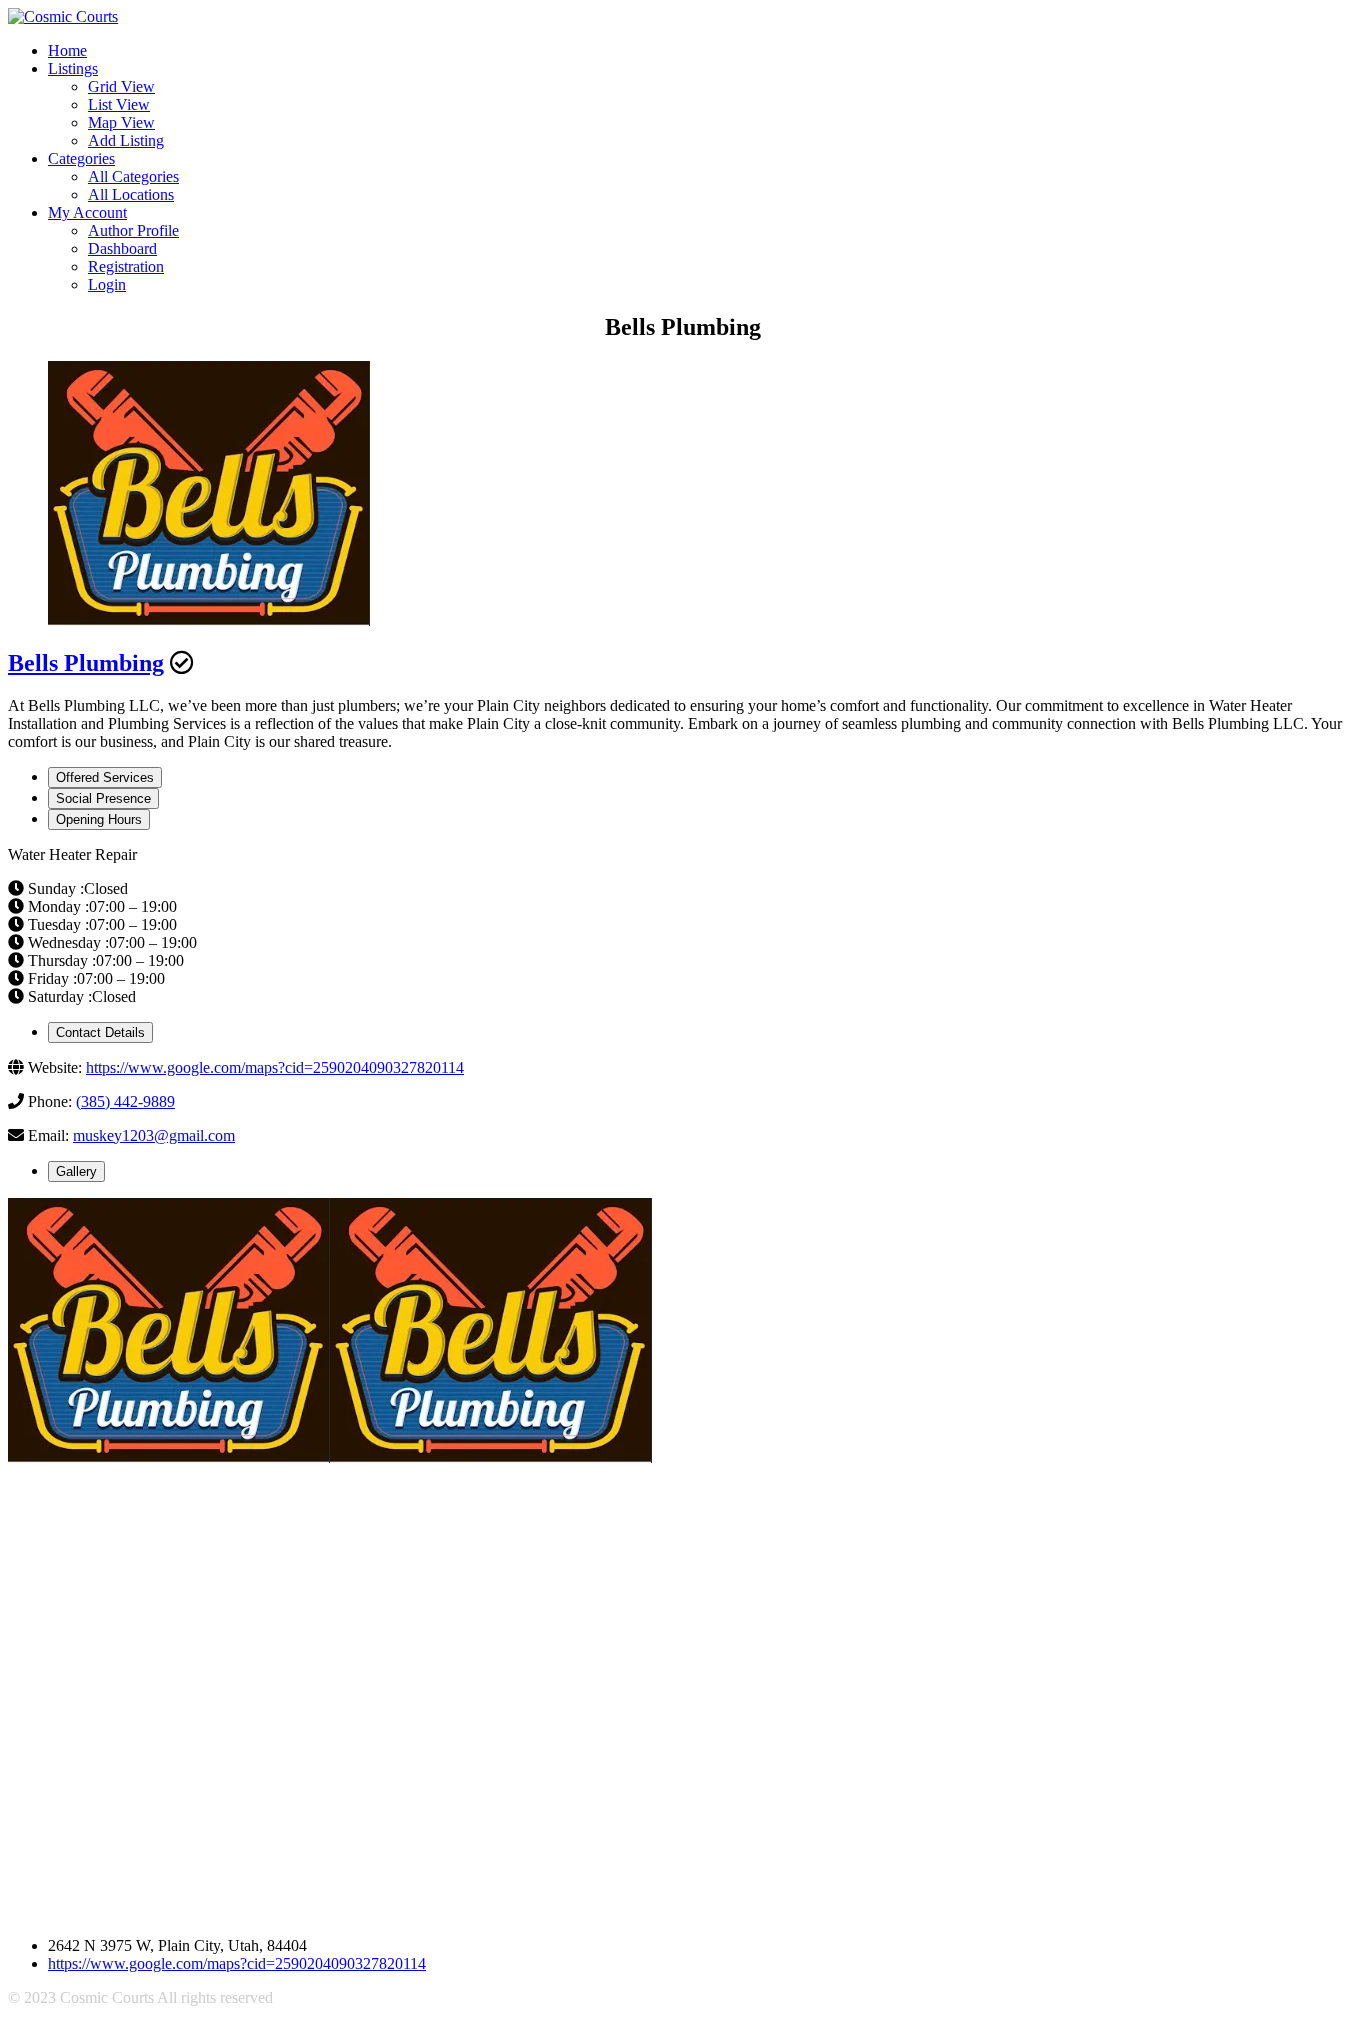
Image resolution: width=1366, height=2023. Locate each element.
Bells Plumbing (86, 663)
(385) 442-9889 (125, 1101)
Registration (126, 266)
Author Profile (133, 230)
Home (67, 50)
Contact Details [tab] (100, 1032)
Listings (73, 68)
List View (119, 104)
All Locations (131, 194)
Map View (121, 122)
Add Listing (126, 140)
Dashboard (122, 248)
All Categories (133, 176)
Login (107, 284)
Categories (81, 158)
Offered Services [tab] (105, 777)
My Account (87, 212)
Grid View (121, 86)
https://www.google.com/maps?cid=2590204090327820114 (275, 1067)
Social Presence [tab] (103, 798)
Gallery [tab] (76, 1171)
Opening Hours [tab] (99, 819)
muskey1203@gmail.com (154, 1135)
